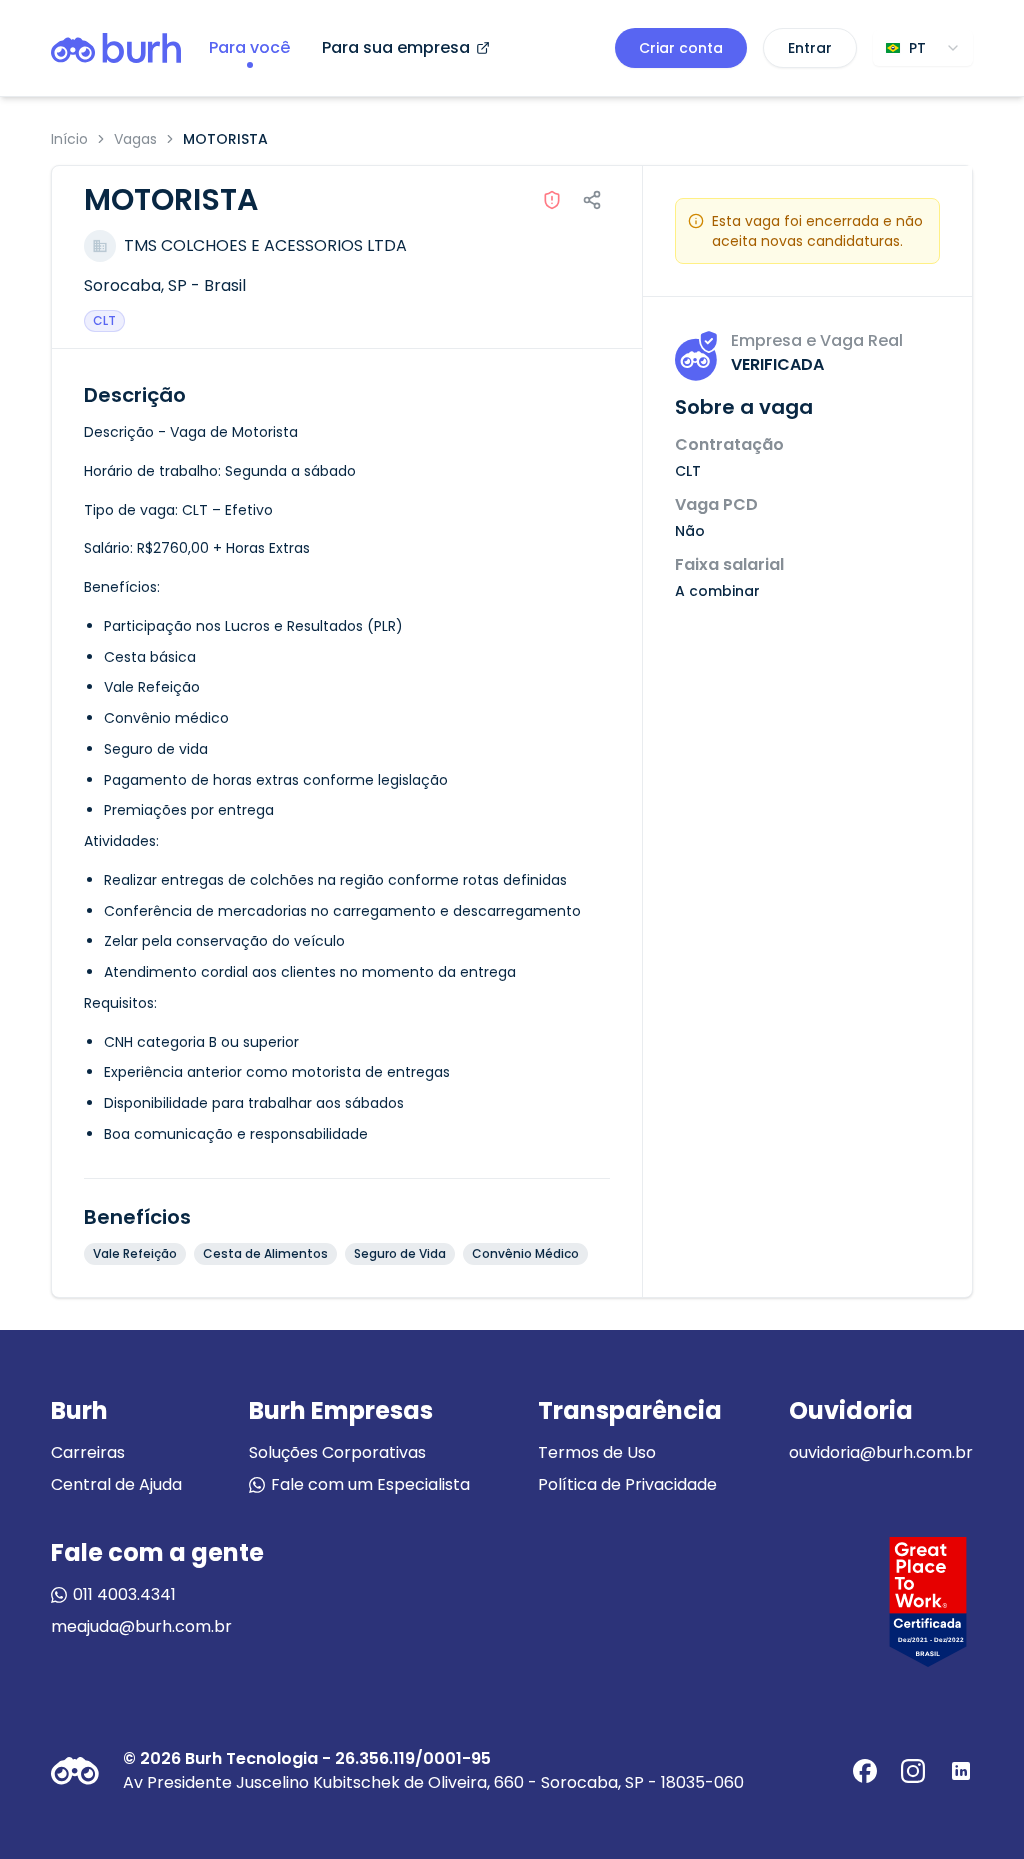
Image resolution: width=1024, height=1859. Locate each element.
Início (69, 139)
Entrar (810, 48)
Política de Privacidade (627, 1484)
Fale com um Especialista (370, 1484)
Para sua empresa (396, 47)
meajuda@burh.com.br (141, 1626)
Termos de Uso (597, 1452)
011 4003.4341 (124, 1594)
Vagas (135, 139)
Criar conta (681, 48)
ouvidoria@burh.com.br (881, 1452)
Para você (249, 47)
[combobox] (923, 48)
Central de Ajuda (116, 1484)
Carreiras (88, 1452)
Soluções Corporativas (337, 1452)
